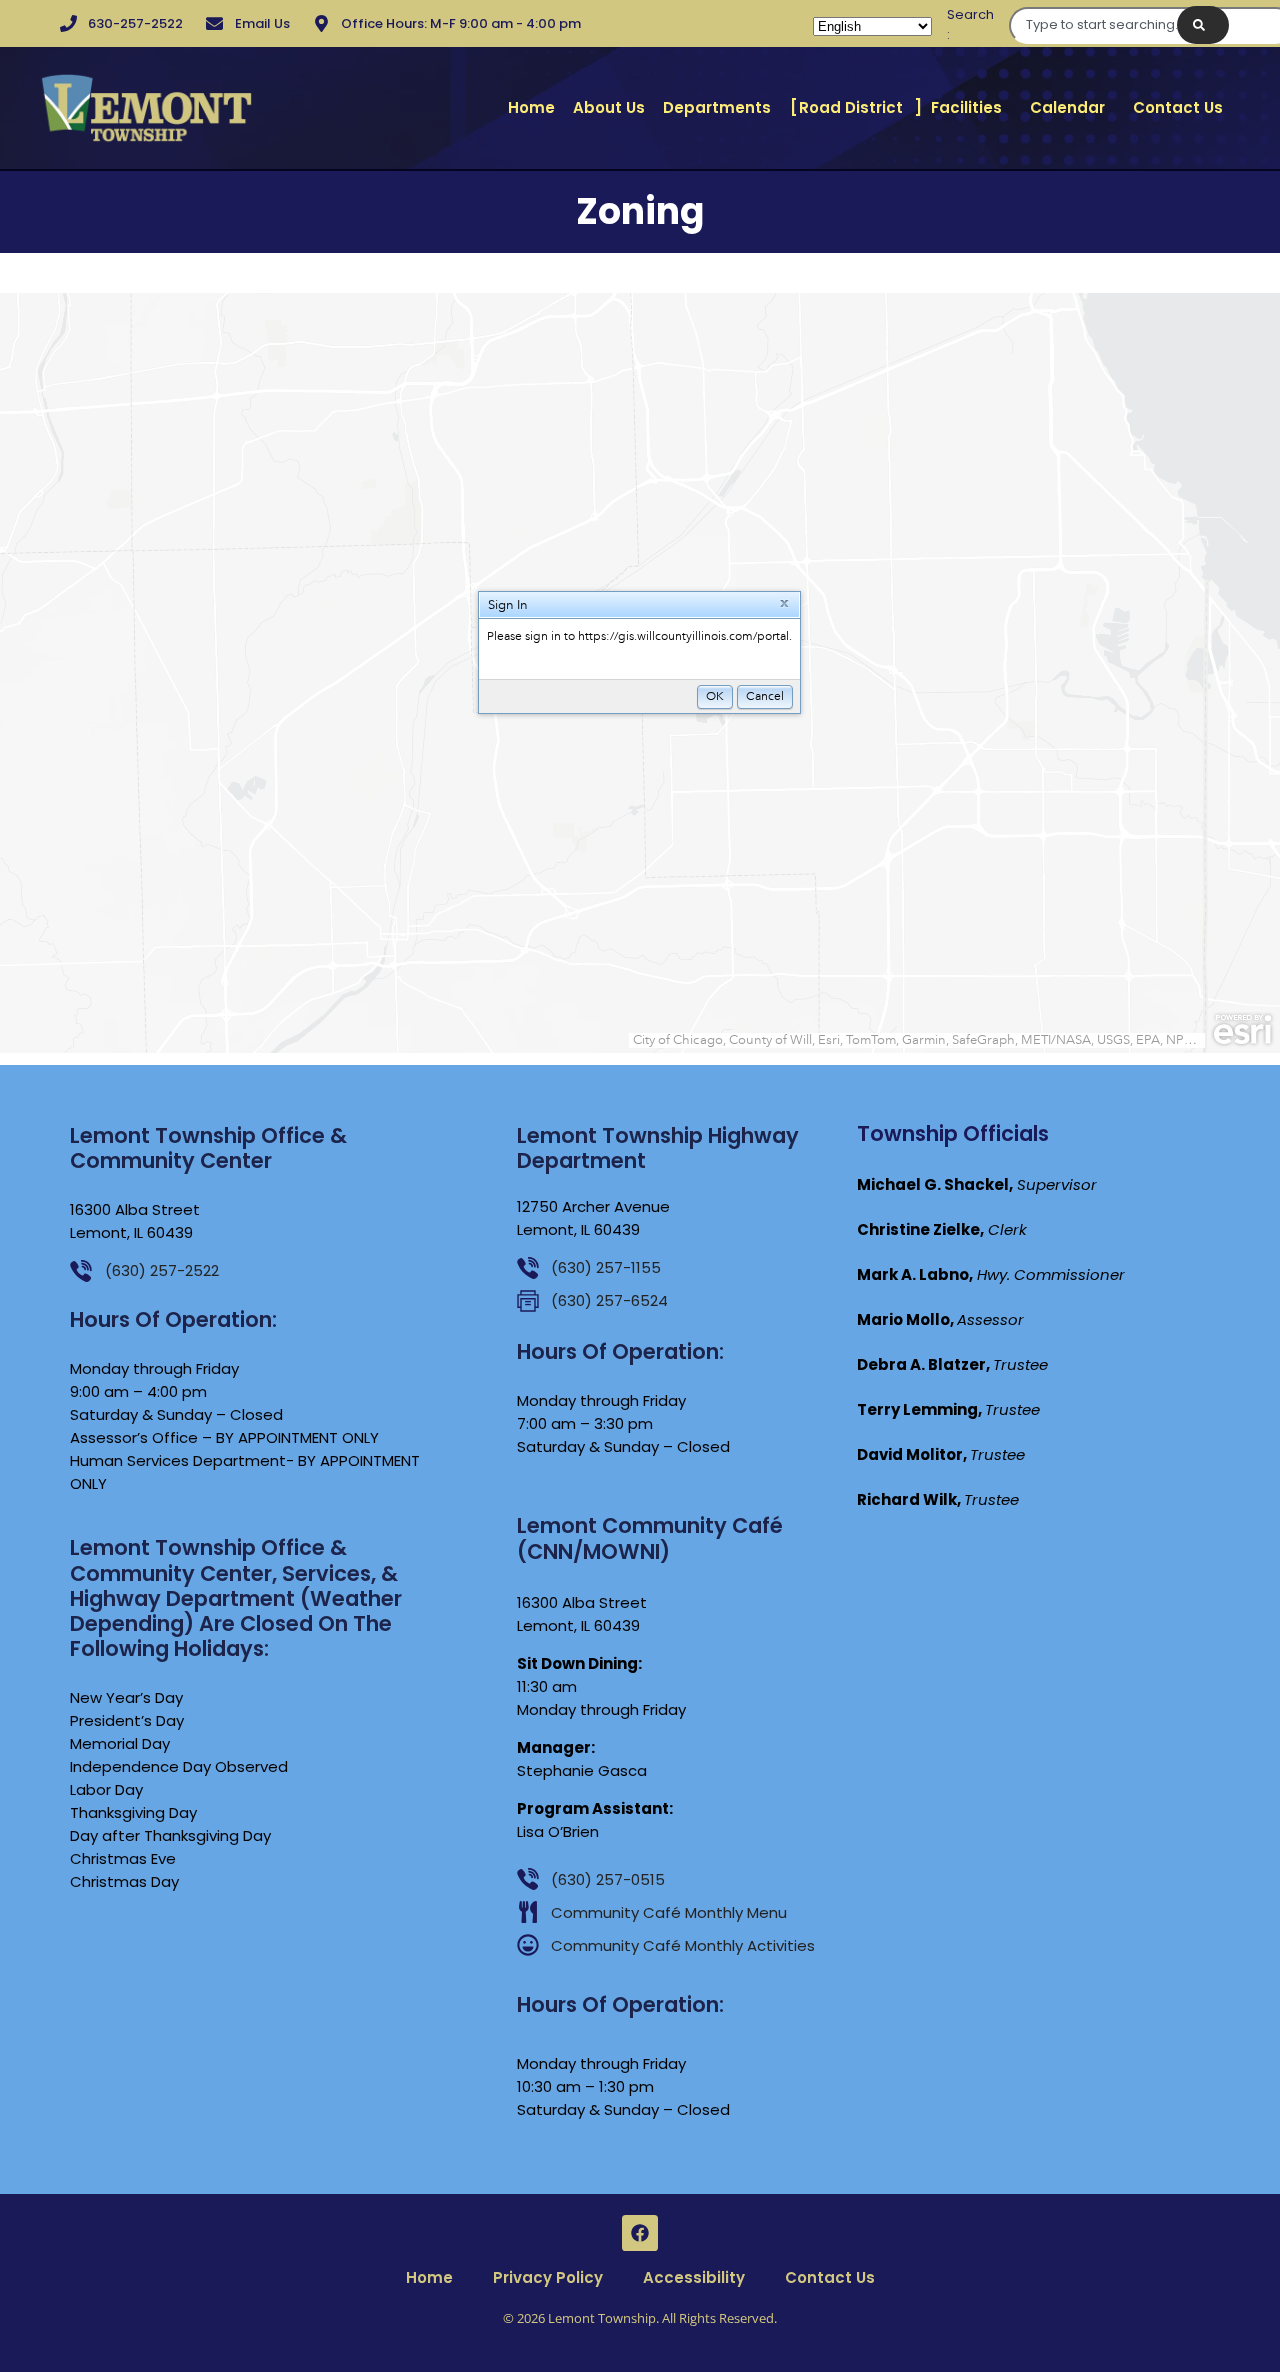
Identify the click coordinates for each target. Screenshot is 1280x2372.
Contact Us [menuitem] (1178, 107)
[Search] (1203, 25)
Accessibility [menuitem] (694, 2277)
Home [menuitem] (531, 107)
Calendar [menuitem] (1067, 107)
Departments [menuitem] (717, 107)
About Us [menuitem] (609, 107)
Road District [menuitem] (851, 107)
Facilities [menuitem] (966, 107)
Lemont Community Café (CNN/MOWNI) (650, 1538)
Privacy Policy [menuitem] (548, 2277)
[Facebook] (640, 2233)
